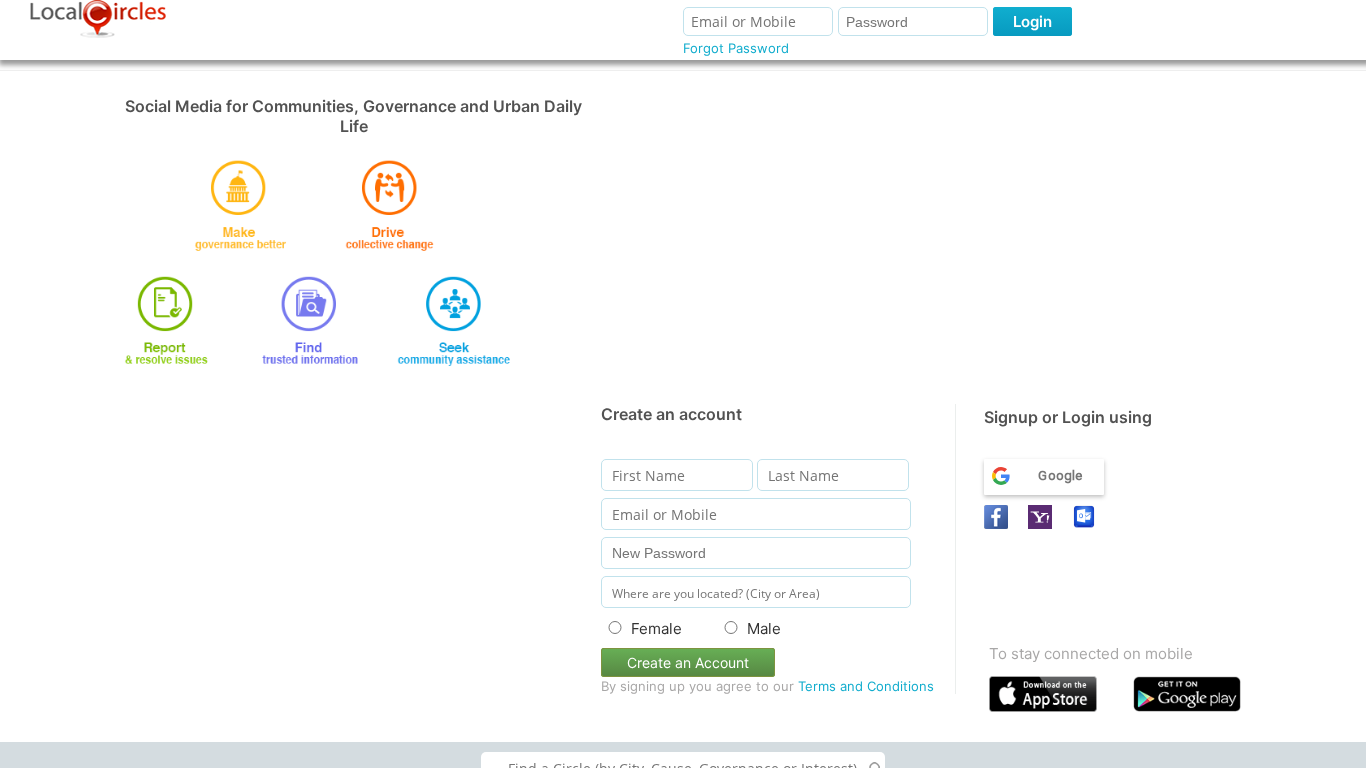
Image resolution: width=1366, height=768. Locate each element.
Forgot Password (736, 48)
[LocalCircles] (98, 19)
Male (764, 628)
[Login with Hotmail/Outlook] (1087, 517)
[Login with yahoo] (1043, 517)
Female (656, 628)
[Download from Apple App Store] (1056, 698)
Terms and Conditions (866, 686)
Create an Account (688, 662)
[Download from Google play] (1200, 698)
